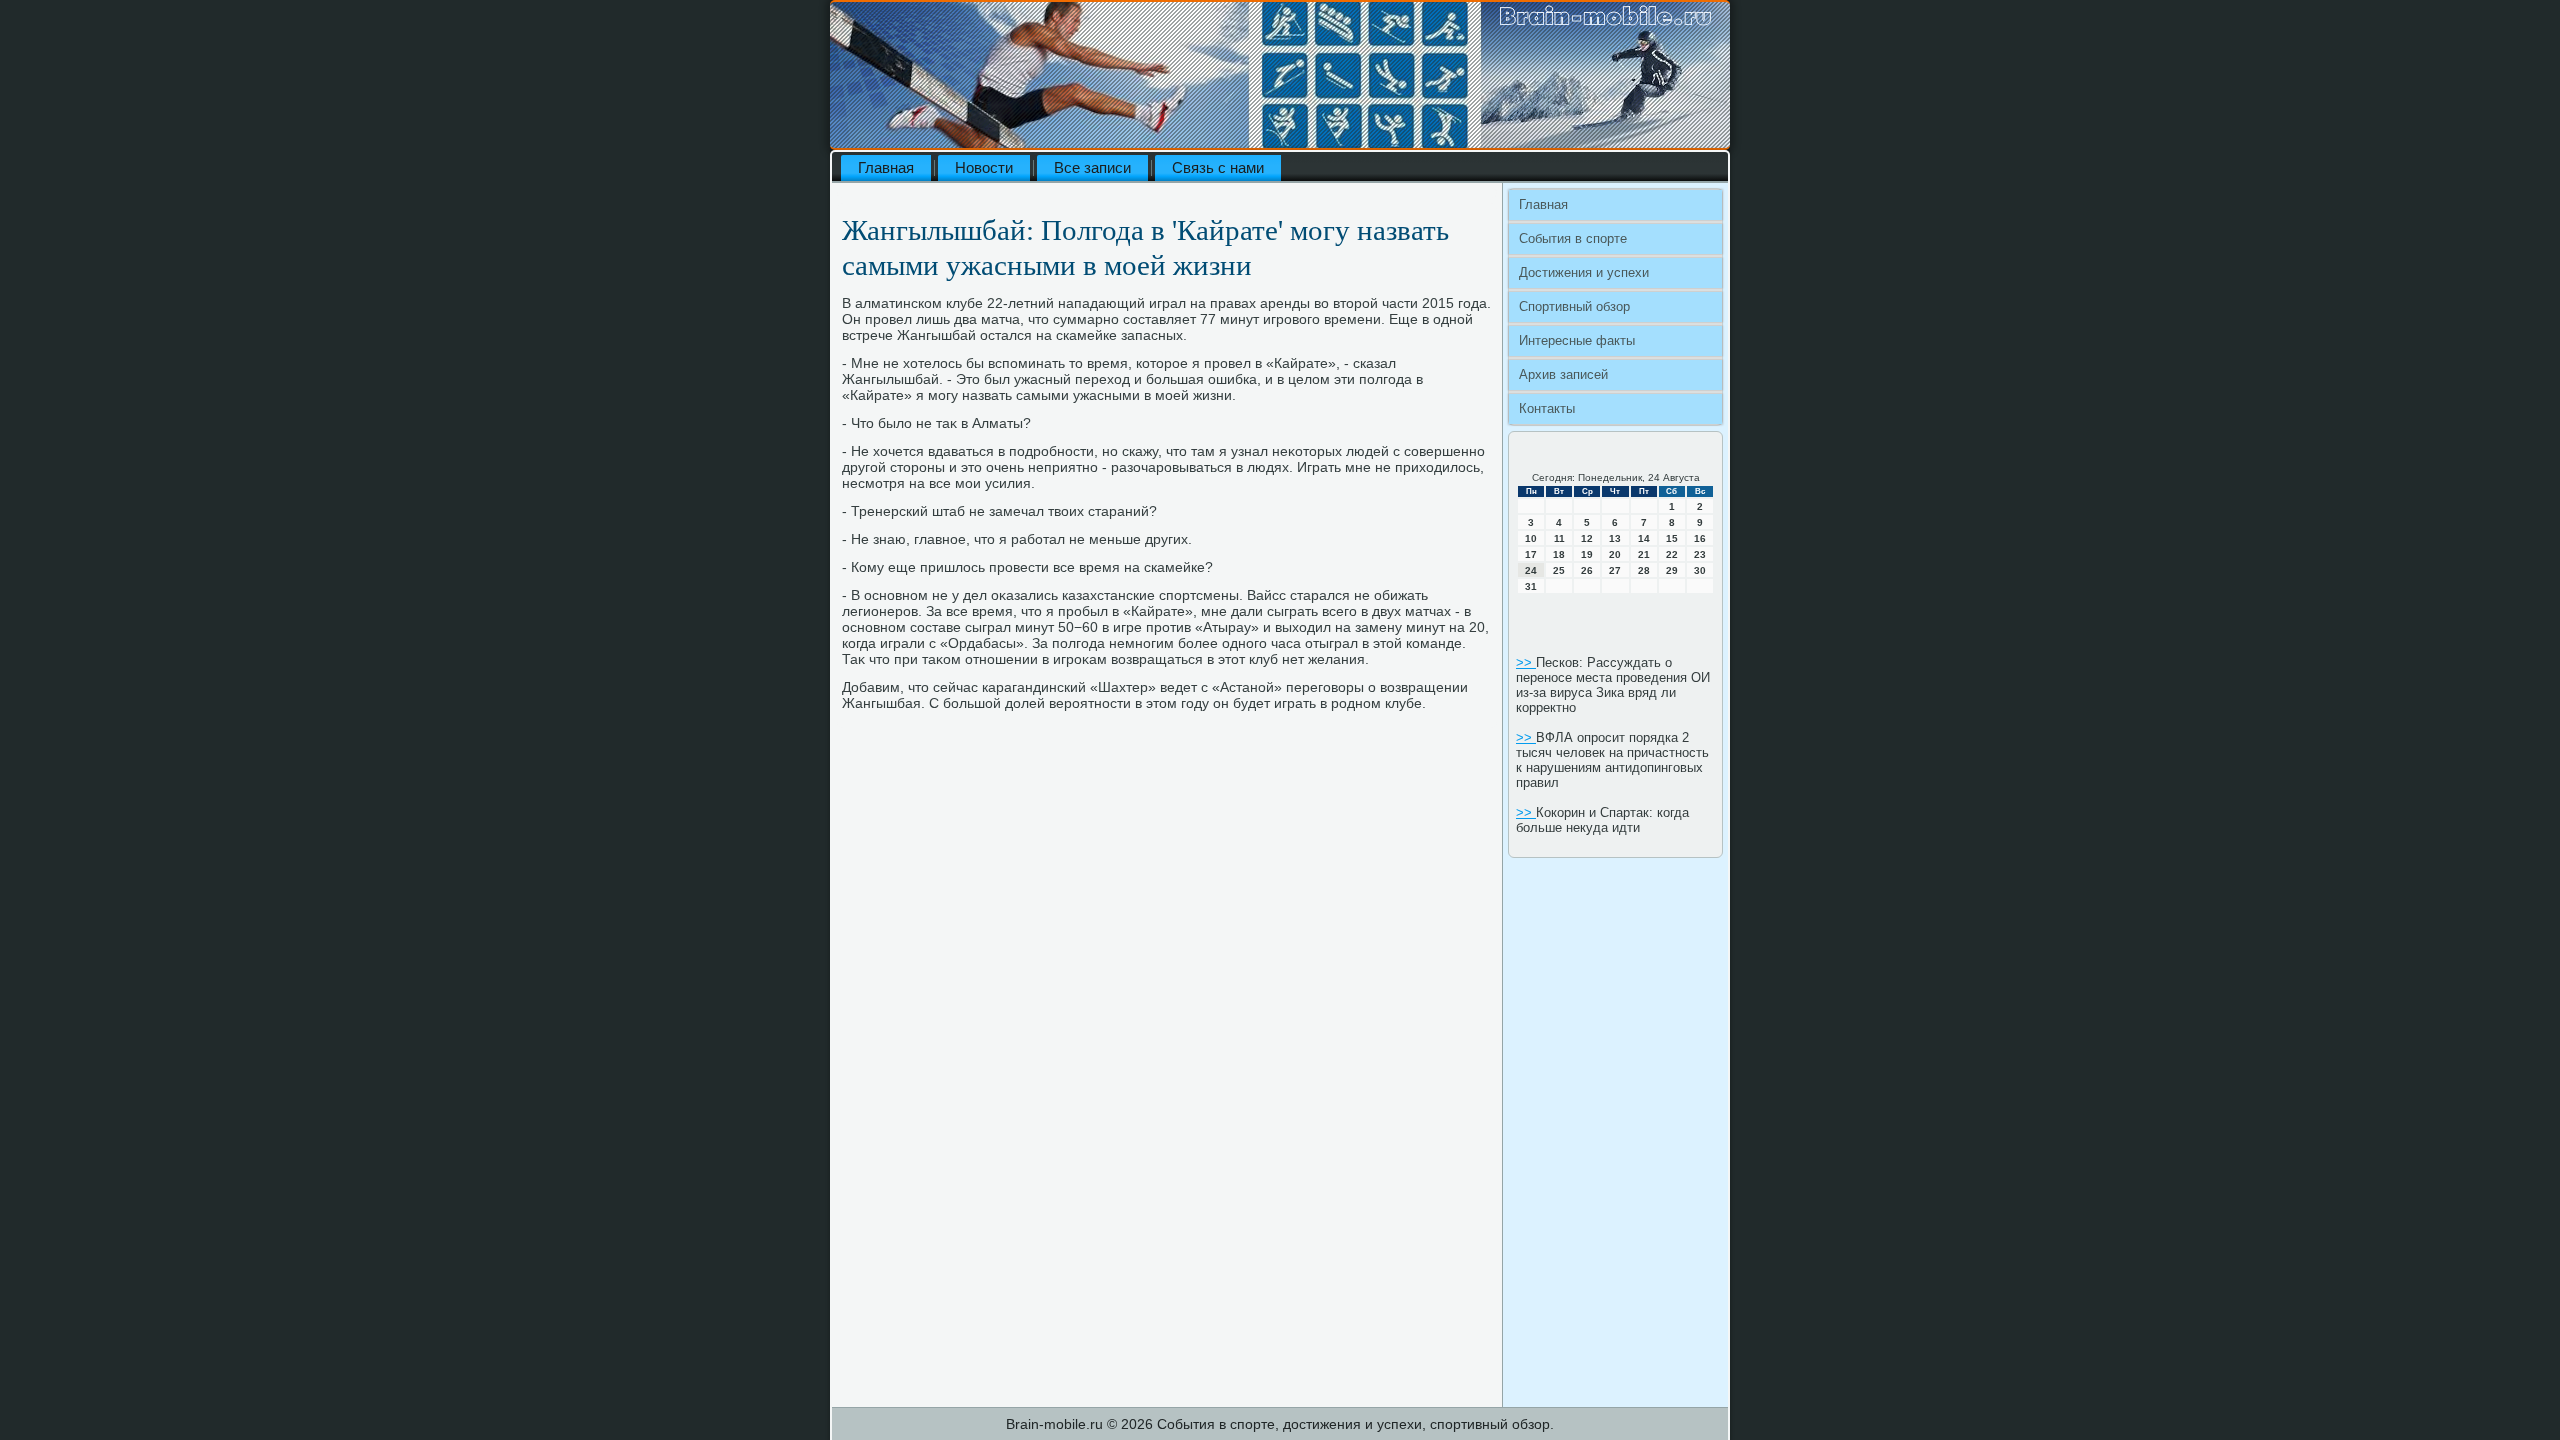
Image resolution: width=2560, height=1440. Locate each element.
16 (1700, 538)
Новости (984, 167)
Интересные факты (1577, 340)
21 (1644, 554)
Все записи (1092, 167)
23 (1700, 554)
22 (1672, 554)
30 (1700, 570)
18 (1559, 554)
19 (1587, 554)
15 (1672, 538)
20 (1615, 554)
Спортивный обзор (1574, 306)
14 (1644, 538)
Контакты (1547, 408)
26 (1587, 570)
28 (1644, 570)
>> (1526, 662)
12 (1587, 538)
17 (1531, 554)
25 (1559, 570)
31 (1531, 586)
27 (1615, 570)
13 (1615, 538)
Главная (886, 167)
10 (1531, 538)
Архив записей (1563, 374)
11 (1559, 538)
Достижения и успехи (1584, 272)
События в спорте (1573, 238)
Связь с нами (1218, 167)
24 (1531, 570)
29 (1672, 570)
